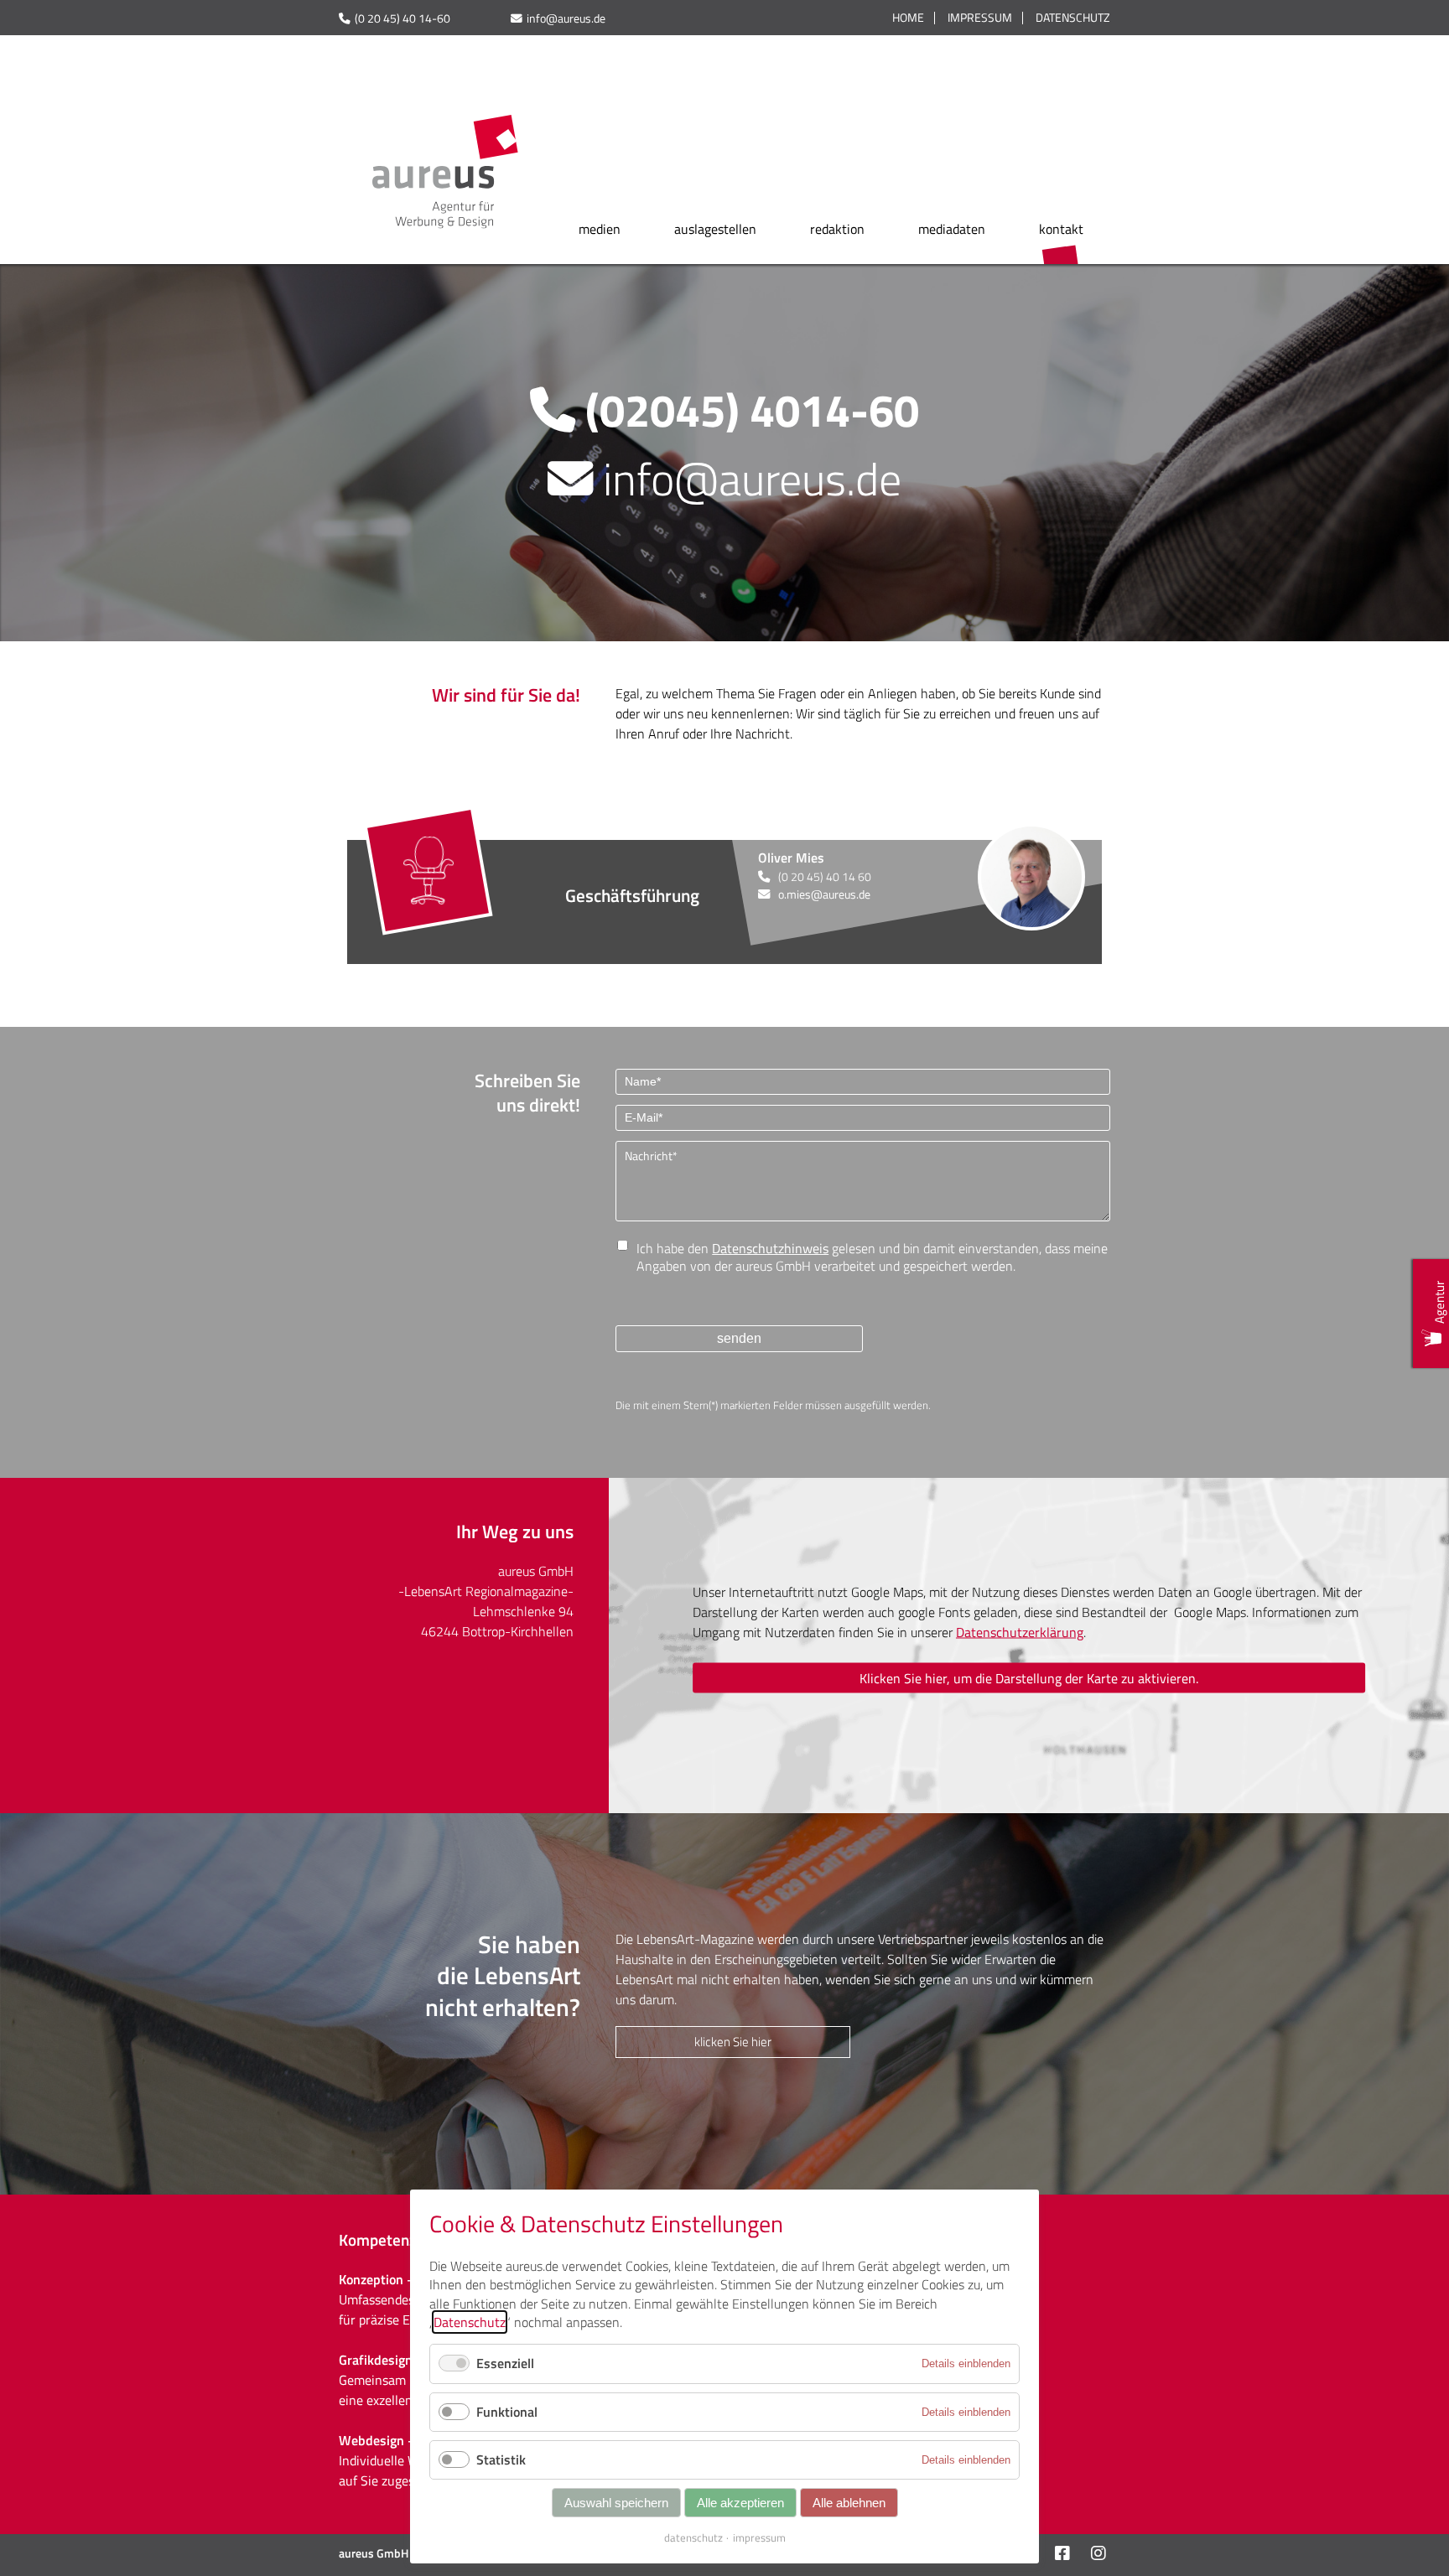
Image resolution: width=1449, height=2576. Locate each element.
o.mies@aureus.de (824, 894)
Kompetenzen (386, 2239)
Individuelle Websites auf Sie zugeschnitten (401, 2470)
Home (908, 18)
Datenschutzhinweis (770, 1248)
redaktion (837, 229)
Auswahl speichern (616, 2503)
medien (600, 229)
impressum (759, 2537)
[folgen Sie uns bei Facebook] (1060, 2555)
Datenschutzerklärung (1020, 1631)
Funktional (507, 2412)
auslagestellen (715, 229)
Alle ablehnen (849, 2503)
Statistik (501, 2459)
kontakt (1061, 229)
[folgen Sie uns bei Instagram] (1096, 2555)
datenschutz (693, 2537)
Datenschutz (1073, 18)
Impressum (980, 18)
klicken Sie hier (733, 2042)
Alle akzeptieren (740, 2503)
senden (739, 1338)
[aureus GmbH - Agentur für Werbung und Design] (445, 222)
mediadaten (952, 229)
